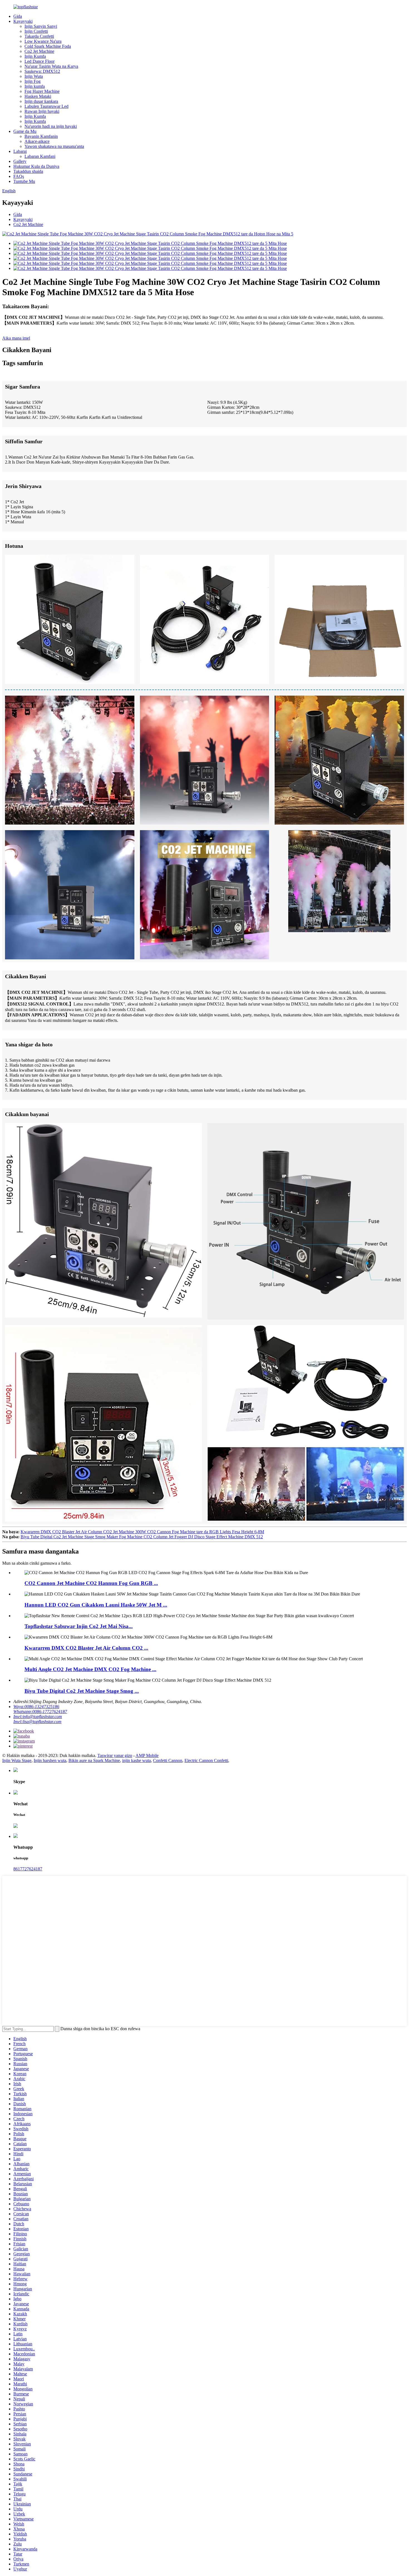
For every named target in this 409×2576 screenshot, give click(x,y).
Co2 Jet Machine (39, 51)
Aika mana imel (16, 338)
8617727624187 (28, 1869)
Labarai (20, 151)
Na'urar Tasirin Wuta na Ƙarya (51, 66)
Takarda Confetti (39, 36)
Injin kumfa (35, 86)
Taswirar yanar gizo (115, 1755)
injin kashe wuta (136, 1760)
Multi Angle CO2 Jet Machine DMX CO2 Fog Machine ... (90, 1669)
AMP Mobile (147, 1755)
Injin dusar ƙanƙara (41, 101)
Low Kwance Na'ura (43, 41)
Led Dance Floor (40, 61)
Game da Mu (25, 131)
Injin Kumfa (35, 56)
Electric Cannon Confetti (206, 1760)
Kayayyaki (23, 21)
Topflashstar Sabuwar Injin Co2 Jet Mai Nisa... (79, 1626)
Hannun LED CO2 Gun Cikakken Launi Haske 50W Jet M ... (96, 1605)
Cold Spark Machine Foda (48, 46)
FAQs (19, 176)
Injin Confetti (36, 31)
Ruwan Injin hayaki (42, 111)
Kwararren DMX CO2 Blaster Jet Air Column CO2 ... (86, 1648)
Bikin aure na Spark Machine (94, 1760)
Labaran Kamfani (40, 156)
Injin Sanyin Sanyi (41, 26)
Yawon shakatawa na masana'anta (54, 146)
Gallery (20, 161)
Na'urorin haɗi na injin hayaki (51, 126)
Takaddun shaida (28, 171)
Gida (18, 16)
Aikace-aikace (37, 141)
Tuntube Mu (24, 181)
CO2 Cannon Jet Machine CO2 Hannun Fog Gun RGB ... (91, 1583)
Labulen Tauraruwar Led (46, 106)
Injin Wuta (34, 76)
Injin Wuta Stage (17, 1760)
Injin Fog (33, 81)
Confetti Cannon (168, 1760)
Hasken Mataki (38, 96)
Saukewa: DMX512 (42, 71)
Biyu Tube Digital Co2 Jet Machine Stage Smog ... (82, 1691)
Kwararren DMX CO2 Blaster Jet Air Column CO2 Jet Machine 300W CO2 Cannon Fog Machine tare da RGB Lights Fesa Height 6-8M (142, 1532)
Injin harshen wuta (50, 1760)
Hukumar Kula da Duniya (36, 166)
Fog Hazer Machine (42, 91)
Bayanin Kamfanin (41, 136)
